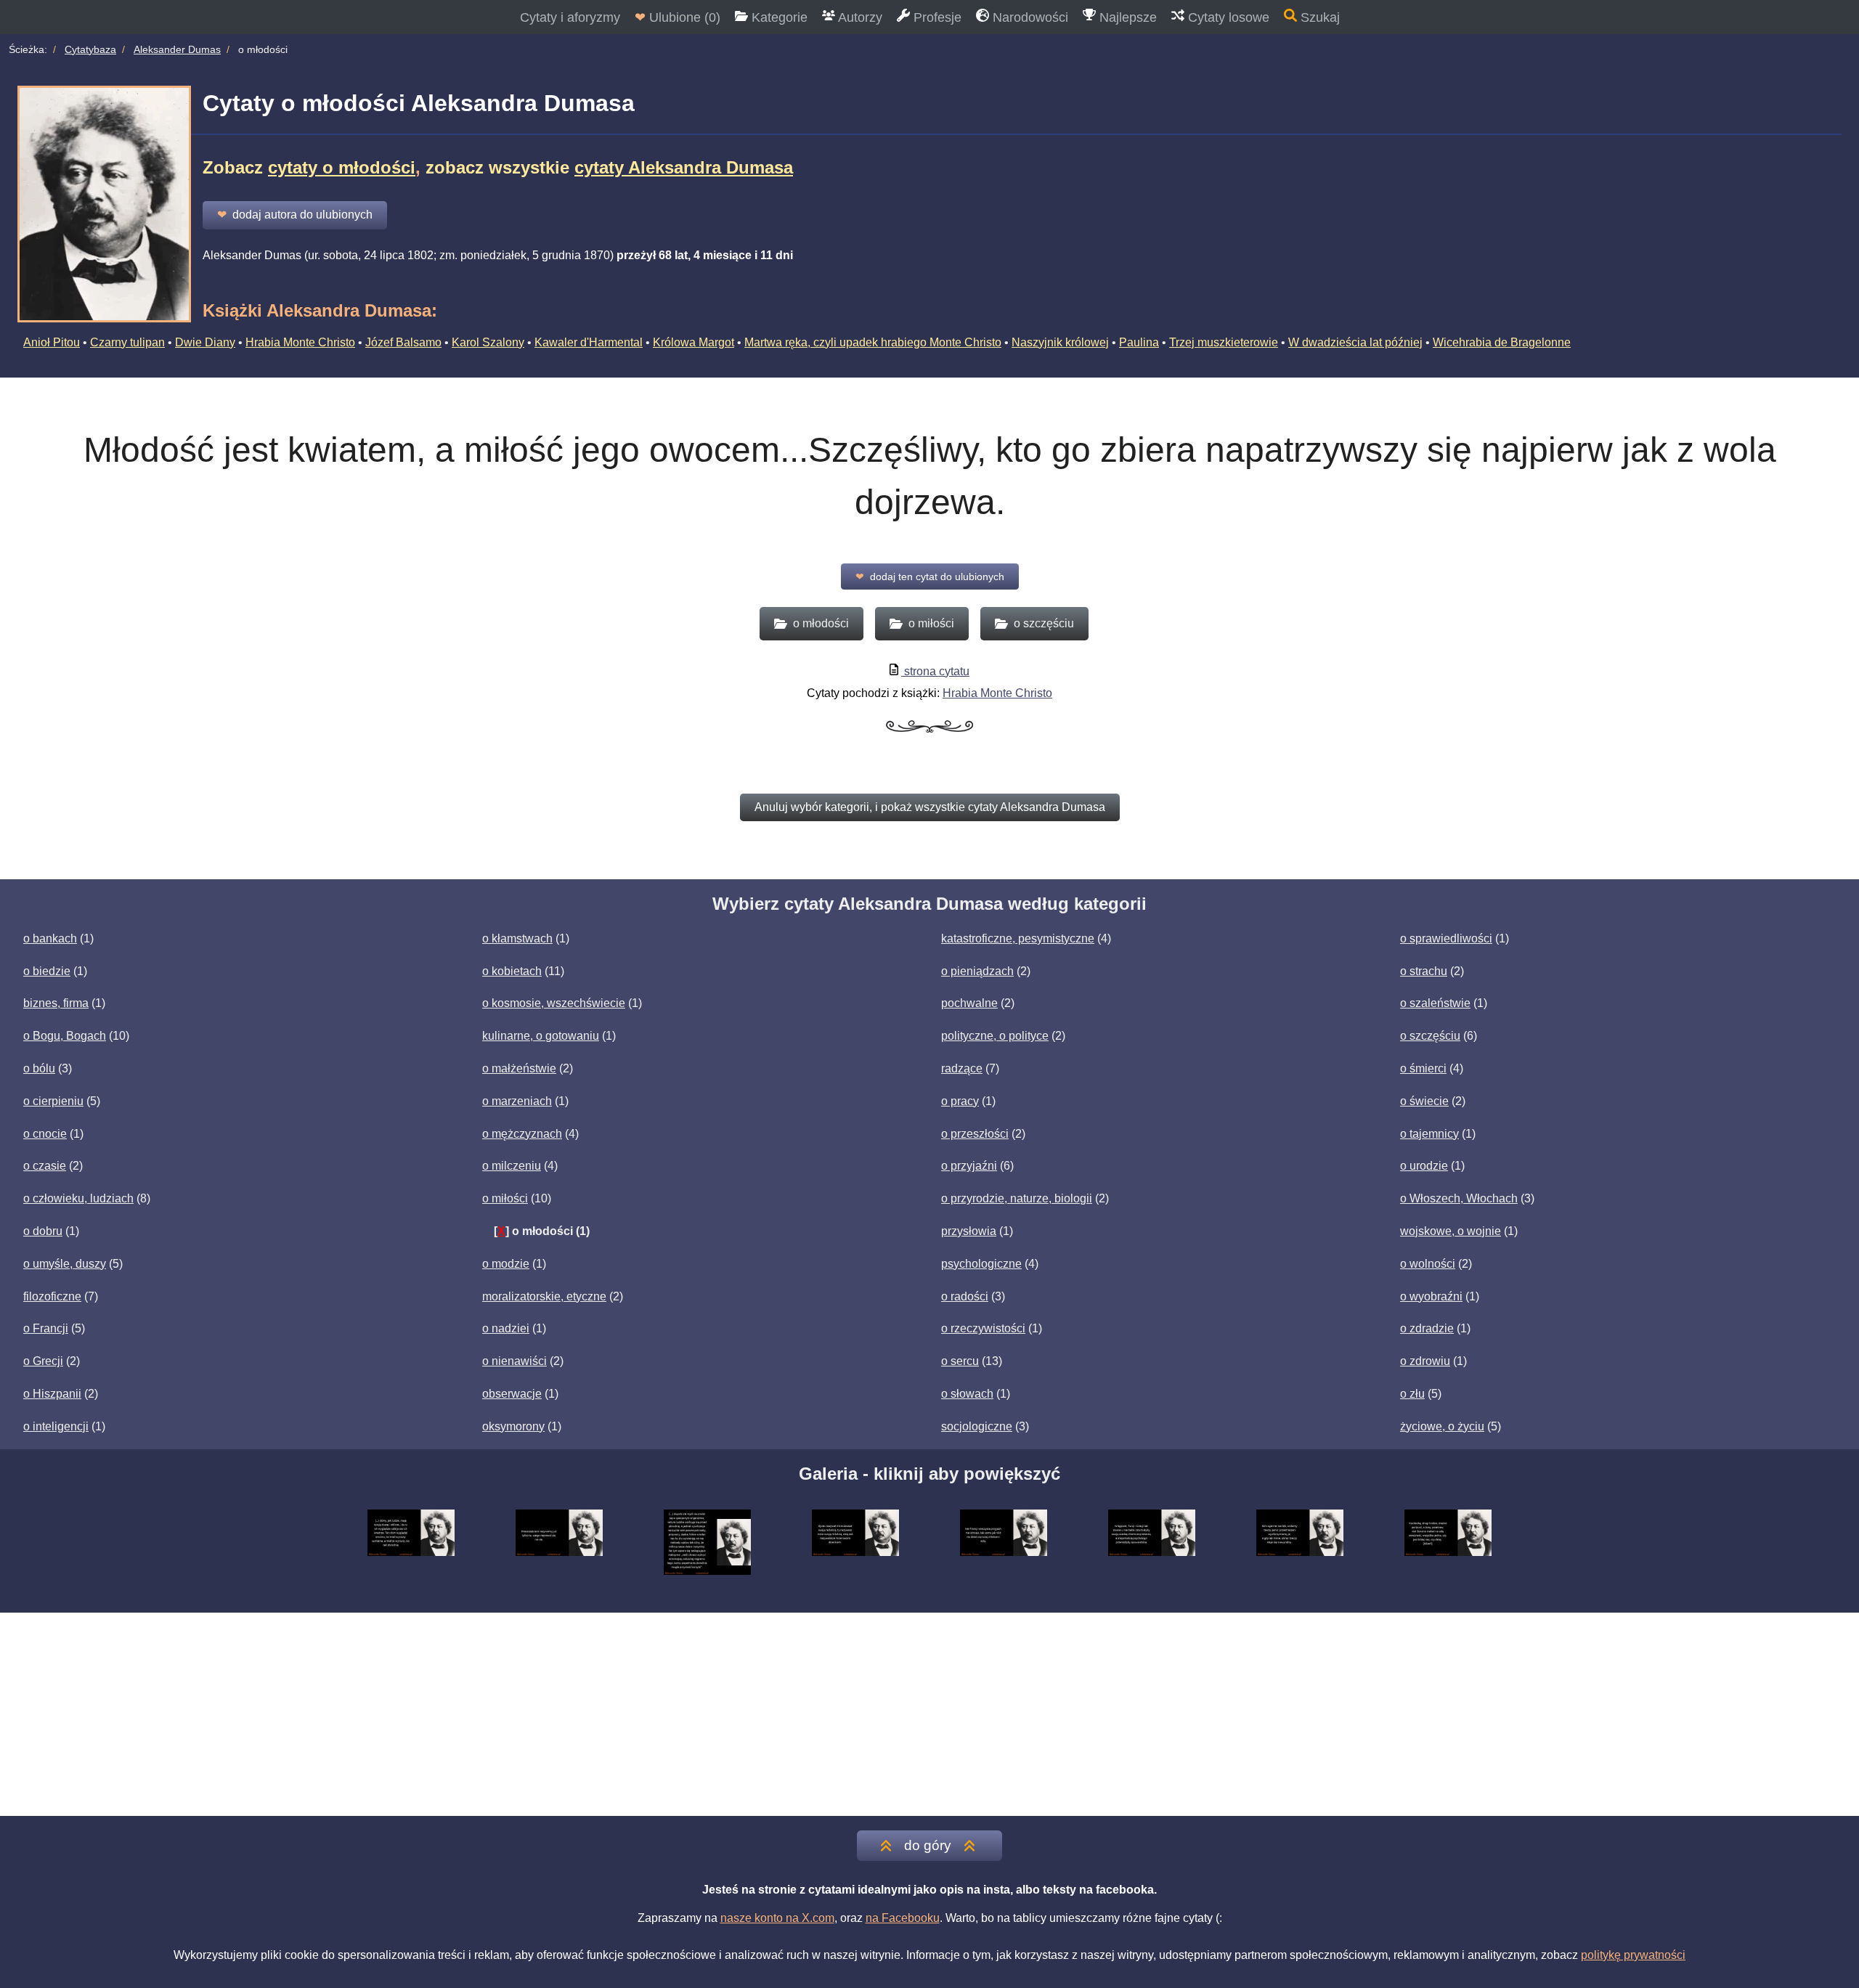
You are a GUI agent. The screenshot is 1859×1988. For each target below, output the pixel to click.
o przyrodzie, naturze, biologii (1017, 1198)
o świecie (1424, 1101)
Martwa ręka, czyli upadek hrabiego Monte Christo (873, 342)
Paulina (1139, 342)
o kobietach (512, 971)
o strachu (1424, 971)
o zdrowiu (1425, 1361)
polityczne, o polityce (995, 1036)
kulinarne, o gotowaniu (541, 1036)
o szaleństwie (1435, 1003)
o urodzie (1424, 1166)
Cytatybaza (90, 49)
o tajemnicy (1429, 1134)
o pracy (960, 1101)
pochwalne (969, 1003)
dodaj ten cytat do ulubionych (930, 577)
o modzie (506, 1264)
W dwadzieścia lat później (1355, 342)
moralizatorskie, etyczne (544, 1296)
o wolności (1428, 1264)
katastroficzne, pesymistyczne (1018, 938)
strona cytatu (935, 671)
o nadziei (506, 1328)
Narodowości (1029, 17)
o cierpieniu (53, 1101)
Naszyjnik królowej (1060, 342)
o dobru (43, 1231)
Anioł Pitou (52, 342)
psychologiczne (981, 1264)
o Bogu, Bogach (65, 1036)
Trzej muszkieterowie (1224, 342)
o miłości (505, 1198)
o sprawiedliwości (1446, 938)
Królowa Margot (693, 342)
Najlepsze (1126, 17)
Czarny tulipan (127, 342)
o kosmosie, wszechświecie (554, 1003)
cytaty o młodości (342, 167)
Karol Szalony (488, 342)
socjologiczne (977, 1426)
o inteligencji (56, 1426)
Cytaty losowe (1227, 17)
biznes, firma (56, 1003)
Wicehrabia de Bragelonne (1502, 342)
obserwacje (512, 1394)
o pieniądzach (977, 971)
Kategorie (778, 17)
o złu (1412, 1394)
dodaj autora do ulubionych (295, 215)
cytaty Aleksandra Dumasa (684, 167)
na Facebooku (903, 1918)
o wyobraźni (1431, 1296)
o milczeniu (512, 1166)
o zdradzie (1427, 1328)
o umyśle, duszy (65, 1264)
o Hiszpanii (52, 1394)
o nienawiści (514, 1361)
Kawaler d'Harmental (589, 342)
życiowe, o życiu (1442, 1426)
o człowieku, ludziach (78, 1198)
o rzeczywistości (983, 1328)
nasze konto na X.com (777, 1918)
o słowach (967, 1394)
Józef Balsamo (403, 342)
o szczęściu (1430, 1036)
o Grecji (43, 1361)
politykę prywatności (1633, 1955)
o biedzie (47, 971)
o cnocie (45, 1134)
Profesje (936, 17)
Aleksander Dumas (177, 49)
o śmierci (1423, 1068)
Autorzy (859, 17)
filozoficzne (52, 1296)
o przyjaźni (969, 1166)
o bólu (39, 1068)
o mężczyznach (522, 1134)
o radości (965, 1296)
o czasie (45, 1166)
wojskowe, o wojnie (1451, 1231)
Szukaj (1318, 17)
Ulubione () (678, 17)
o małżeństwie (519, 1068)
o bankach (50, 938)
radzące (962, 1068)
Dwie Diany (205, 342)
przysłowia (969, 1231)
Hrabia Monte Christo (300, 342)
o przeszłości (975, 1134)
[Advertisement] (929, 1714)
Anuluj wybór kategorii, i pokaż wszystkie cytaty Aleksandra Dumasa (930, 807)
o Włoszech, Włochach (1459, 1198)
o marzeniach (517, 1101)
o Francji (46, 1328)
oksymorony (513, 1426)
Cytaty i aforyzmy (570, 17)
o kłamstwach (517, 938)
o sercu (960, 1361)
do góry (928, 1845)
